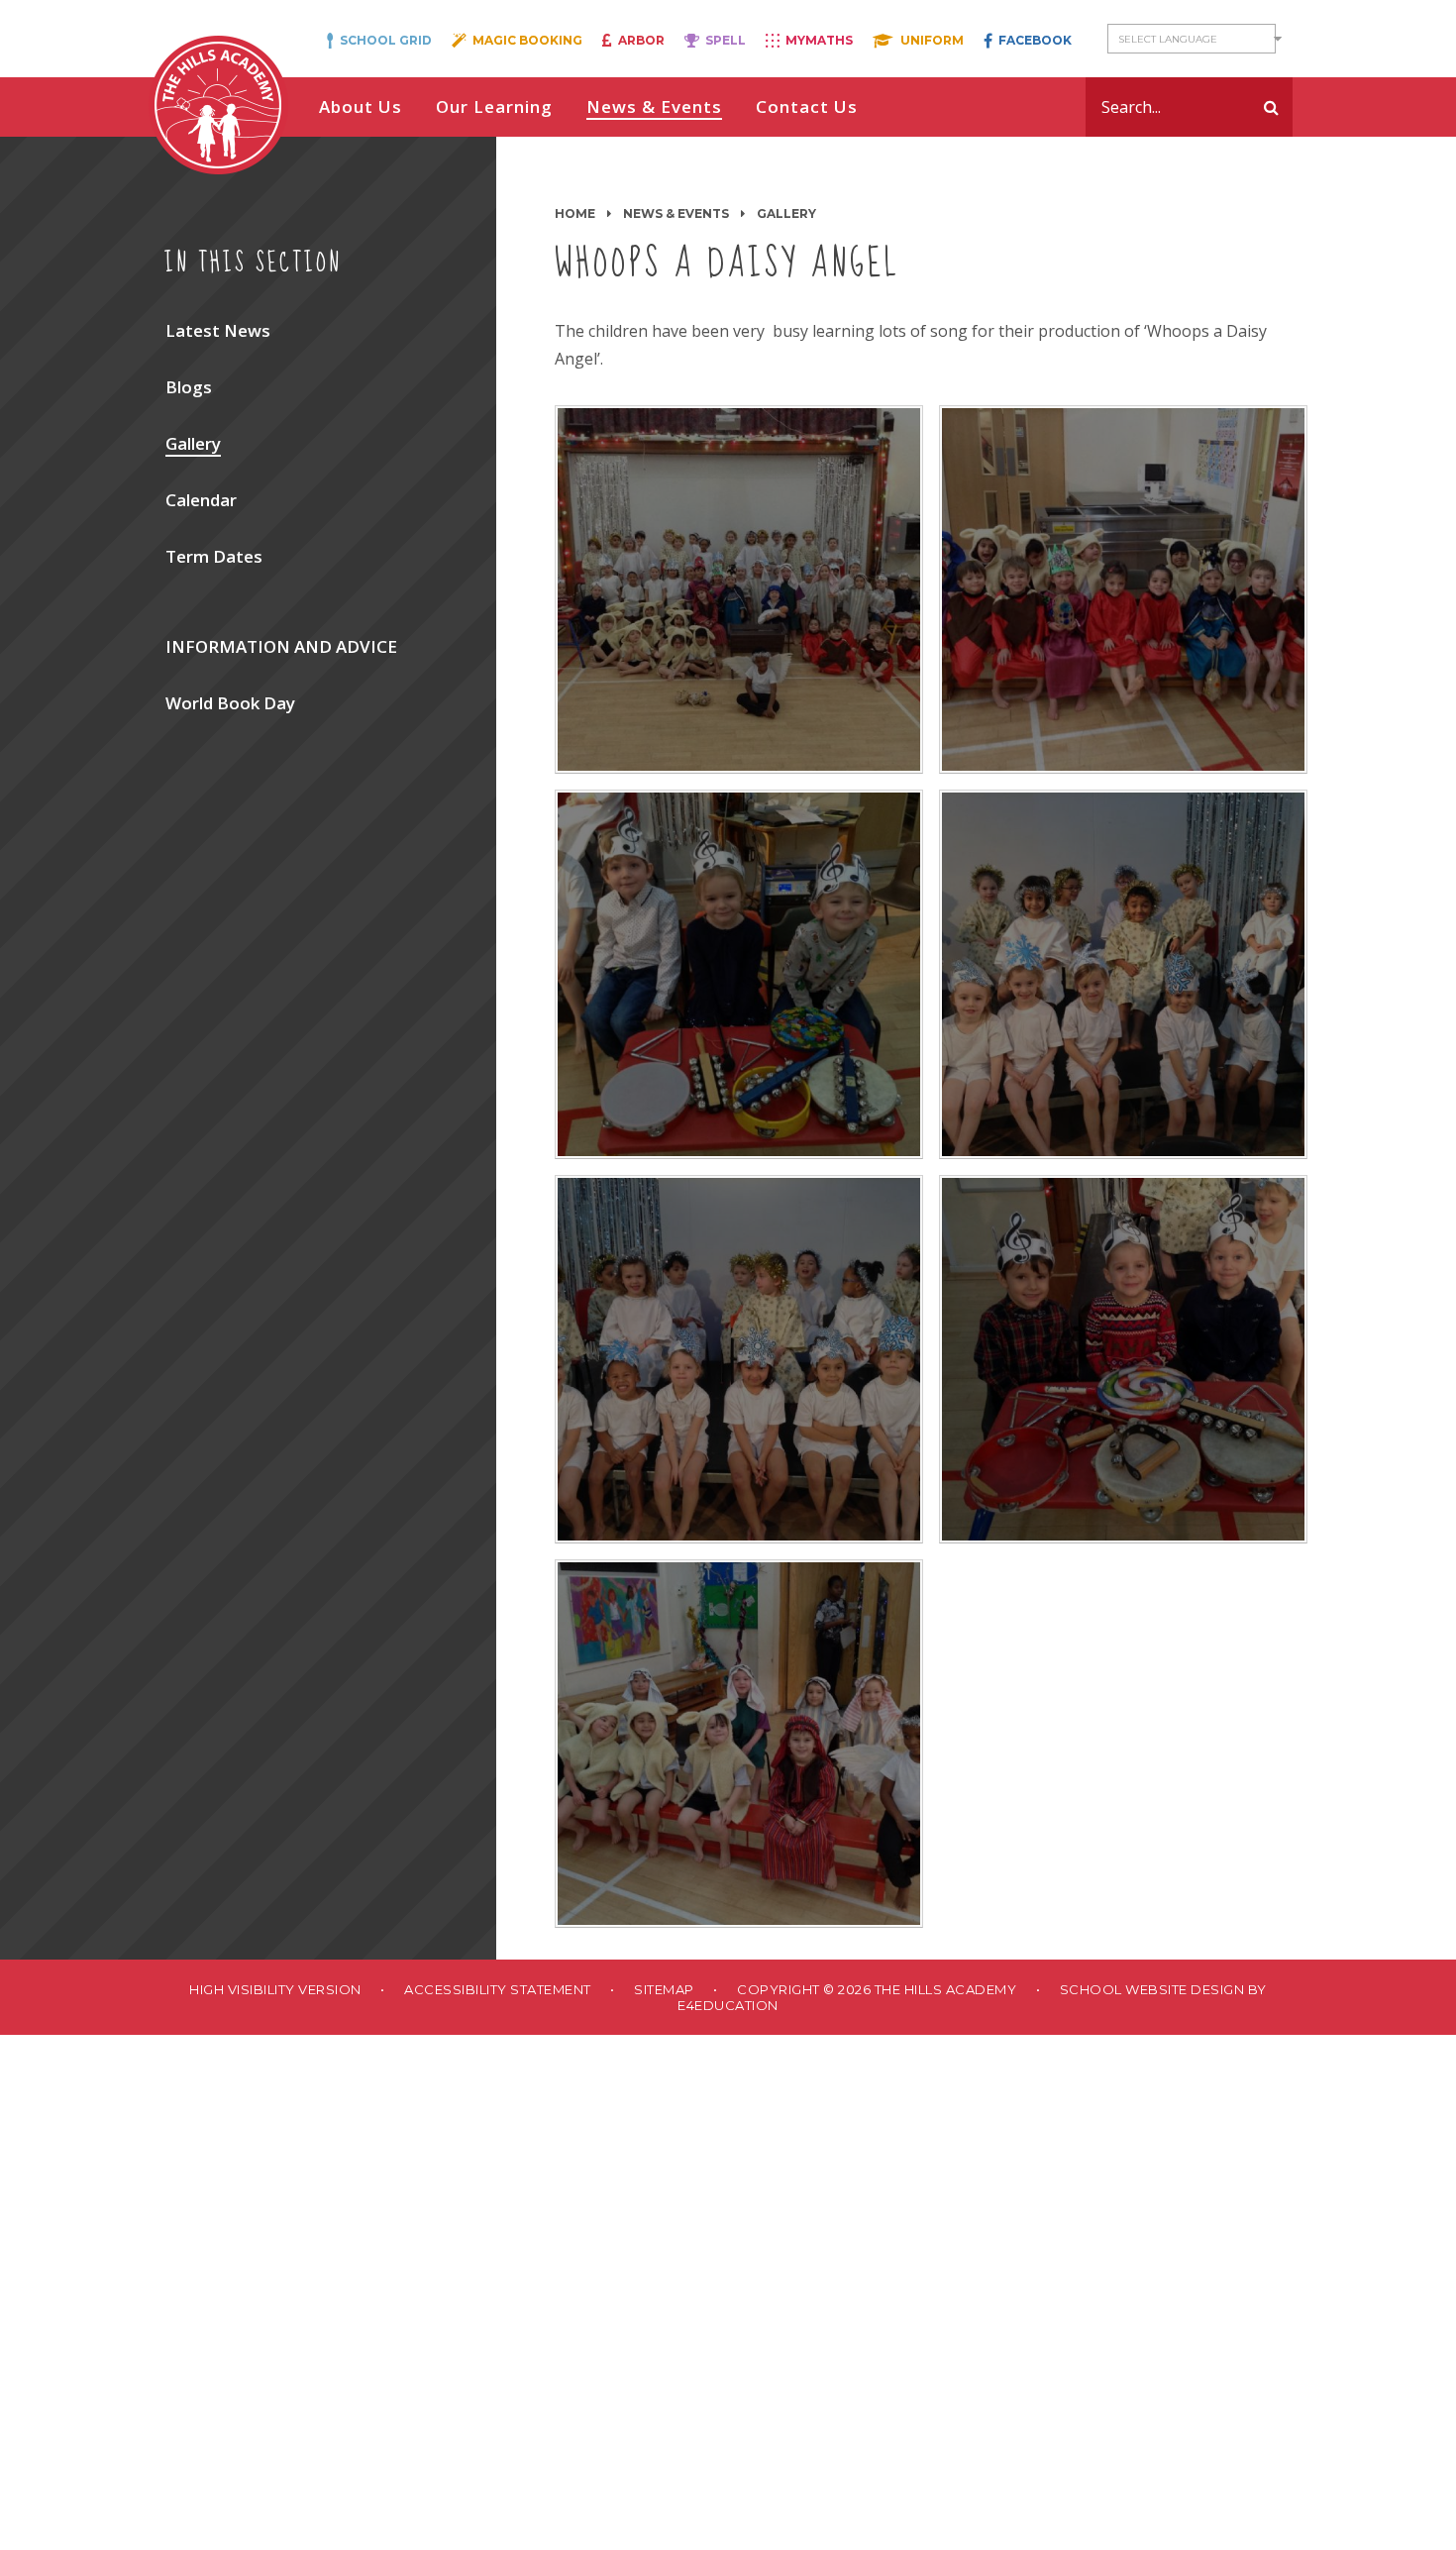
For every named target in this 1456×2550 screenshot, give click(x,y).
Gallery (786, 213)
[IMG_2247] (739, 1359)
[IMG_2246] (1123, 1359)
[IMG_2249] (739, 974)
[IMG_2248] (1123, 974)
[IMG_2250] (1123, 589)
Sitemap (664, 1989)
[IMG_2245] (739, 1744)
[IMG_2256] (739, 589)
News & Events (676, 213)
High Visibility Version (275, 1989)
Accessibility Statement (498, 1989)
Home (575, 213)
